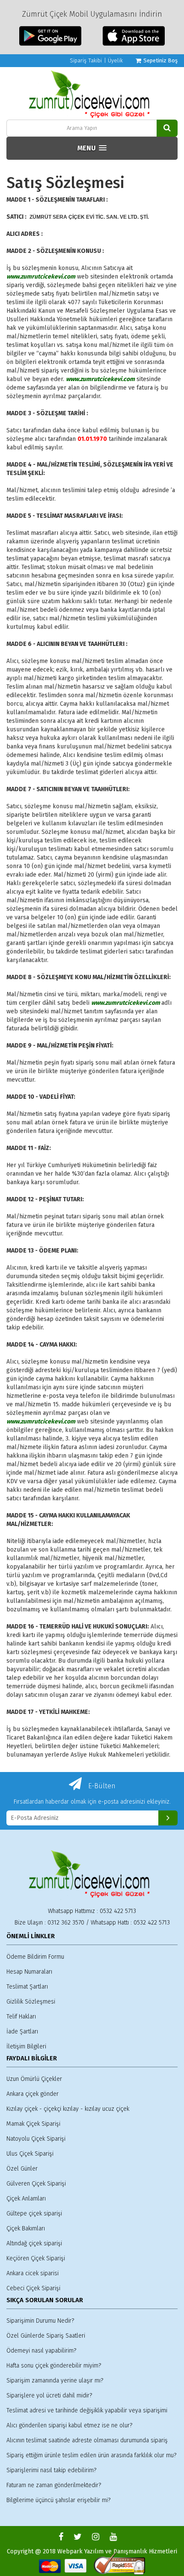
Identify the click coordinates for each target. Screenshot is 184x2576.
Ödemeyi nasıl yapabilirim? (41, 2351)
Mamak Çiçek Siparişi (33, 2124)
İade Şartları (22, 2032)
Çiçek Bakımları (26, 2228)
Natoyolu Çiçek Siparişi (36, 2139)
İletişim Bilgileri (26, 2046)
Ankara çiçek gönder (33, 2094)
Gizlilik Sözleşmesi (31, 2002)
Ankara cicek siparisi (33, 2273)
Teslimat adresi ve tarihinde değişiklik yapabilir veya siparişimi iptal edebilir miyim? (87, 2411)
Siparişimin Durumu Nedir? (40, 2321)
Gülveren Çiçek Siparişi (36, 2184)
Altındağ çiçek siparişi (34, 2243)
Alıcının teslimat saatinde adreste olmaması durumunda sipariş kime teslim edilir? (87, 2441)
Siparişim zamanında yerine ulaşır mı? (55, 2381)
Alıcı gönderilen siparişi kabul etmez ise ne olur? (69, 2425)
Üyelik (115, 60)
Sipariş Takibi (86, 60)
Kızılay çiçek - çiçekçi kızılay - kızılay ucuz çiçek (68, 2109)
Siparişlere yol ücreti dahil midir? (49, 2396)
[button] (92, 148)
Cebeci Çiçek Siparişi (33, 2288)
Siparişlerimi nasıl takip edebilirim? (51, 2470)
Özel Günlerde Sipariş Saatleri (46, 2336)
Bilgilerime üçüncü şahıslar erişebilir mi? (58, 2500)
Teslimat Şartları (27, 1987)
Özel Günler (22, 2169)
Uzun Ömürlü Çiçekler (34, 2079)
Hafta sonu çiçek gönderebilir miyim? (54, 2366)
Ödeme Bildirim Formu (35, 1957)
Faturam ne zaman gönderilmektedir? (54, 2485)
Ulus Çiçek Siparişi (30, 2154)
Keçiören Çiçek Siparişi (36, 2258)
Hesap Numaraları (29, 1972)
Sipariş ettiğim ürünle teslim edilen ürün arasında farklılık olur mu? (91, 2455)
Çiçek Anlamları (26, 2199)
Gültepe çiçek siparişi (34, 2214)
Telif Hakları (21, 2017)
